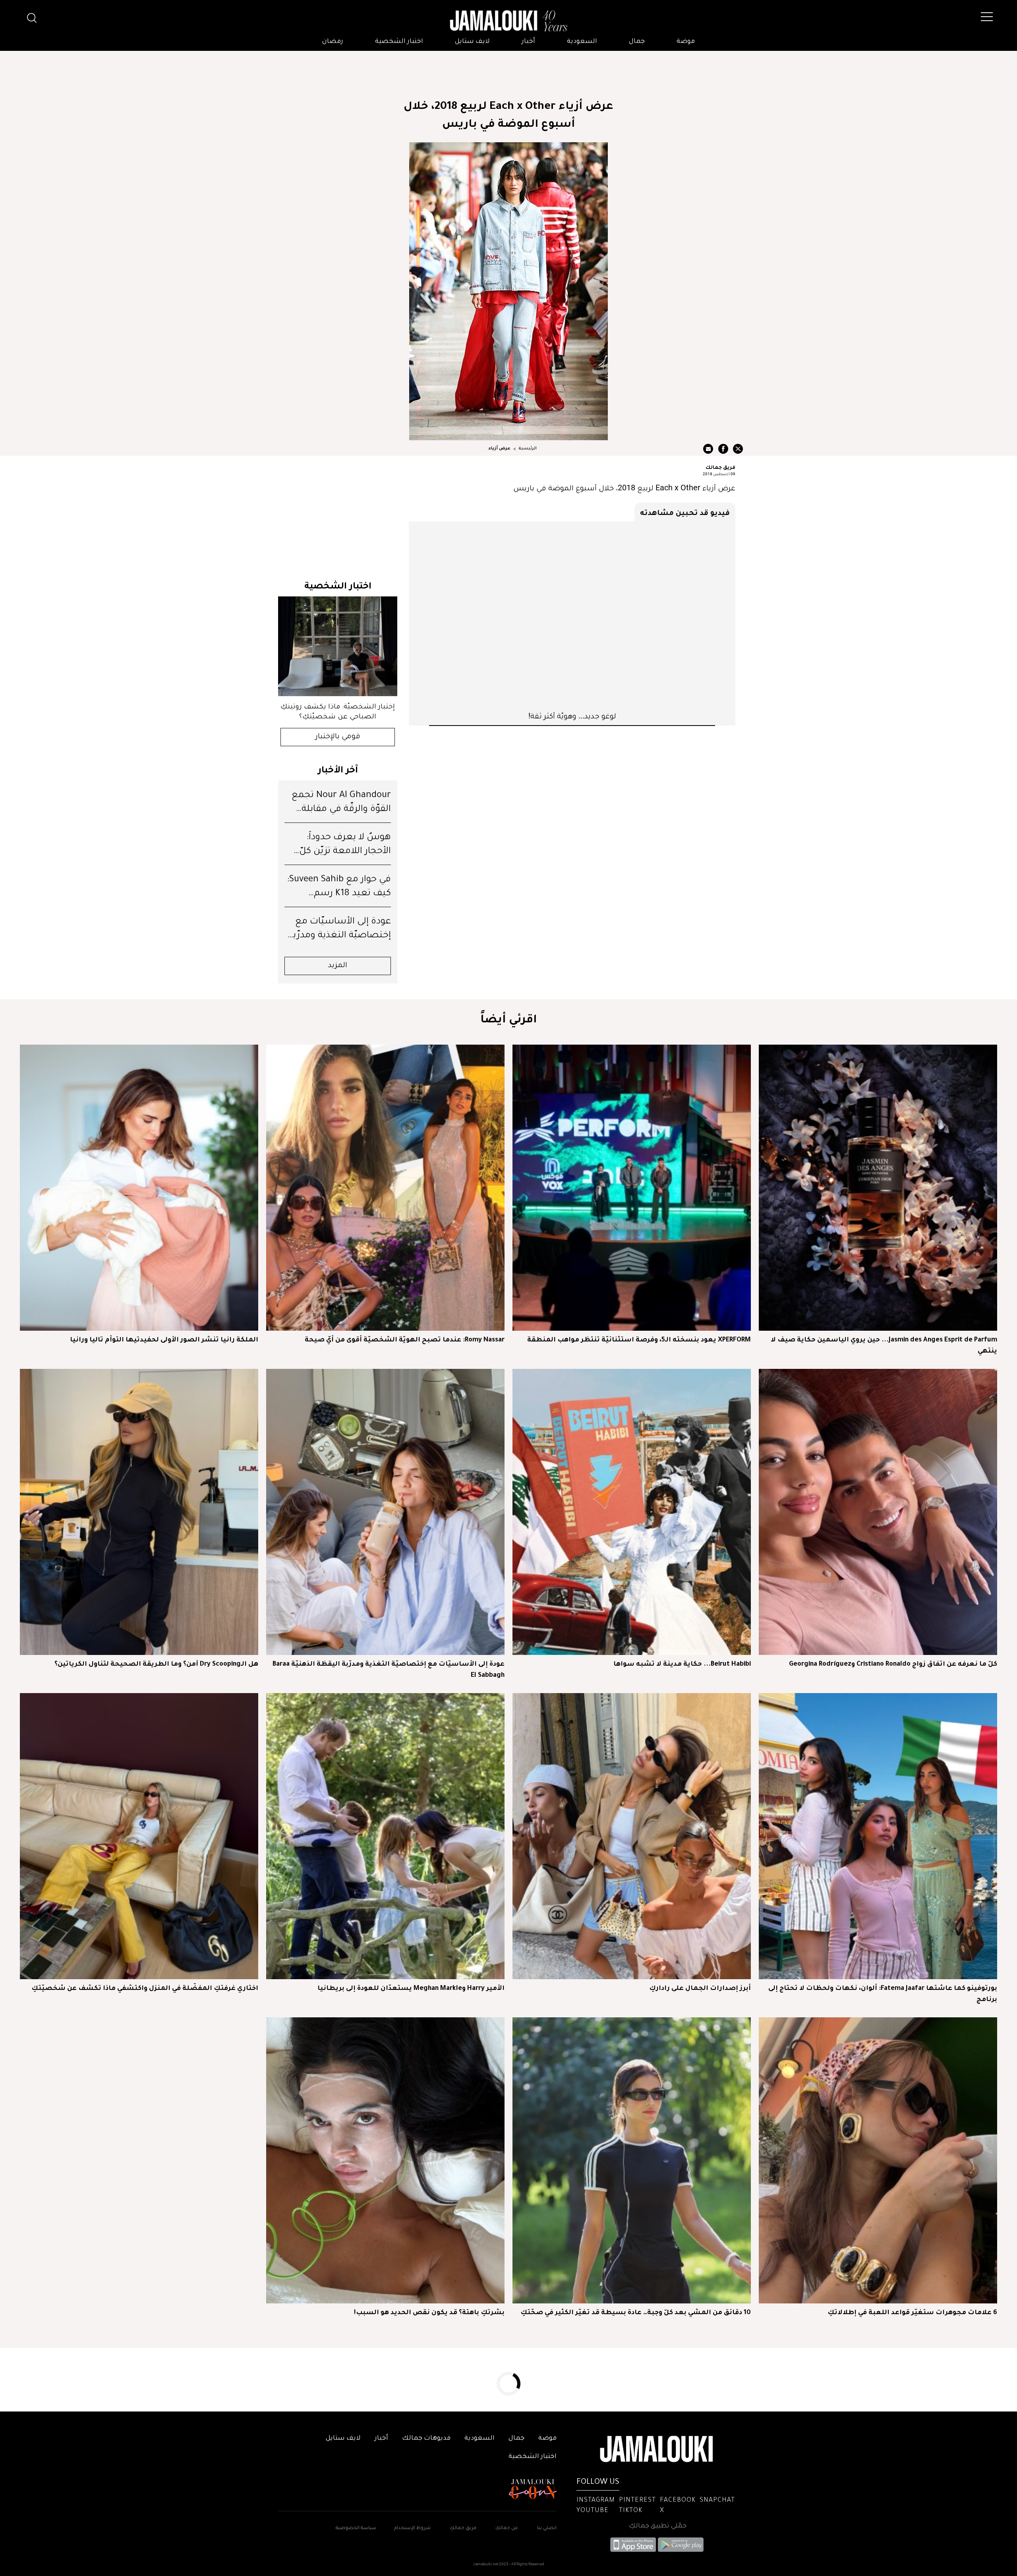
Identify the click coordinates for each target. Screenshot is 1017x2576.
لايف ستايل (472, 42)
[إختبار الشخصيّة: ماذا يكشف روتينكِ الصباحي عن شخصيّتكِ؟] (338, 646)
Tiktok (631, 2511)
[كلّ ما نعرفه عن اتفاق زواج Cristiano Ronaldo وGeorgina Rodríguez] (878, 1512)
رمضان (333, 42)
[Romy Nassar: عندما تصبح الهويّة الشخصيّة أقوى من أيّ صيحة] (385, 1188)
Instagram (596, 2501)
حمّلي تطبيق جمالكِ (658, 2526)
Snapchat (717, 2501)
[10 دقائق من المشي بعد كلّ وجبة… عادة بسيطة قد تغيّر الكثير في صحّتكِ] (632, 2160)
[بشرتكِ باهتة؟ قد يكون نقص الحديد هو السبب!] (385, 2160)
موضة (686, 42)
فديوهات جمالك (426, 2439)
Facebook (678, 2501)
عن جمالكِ (507, 2529)
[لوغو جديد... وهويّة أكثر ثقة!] (572, 616)
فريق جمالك (720, 467)
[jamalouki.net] (508, 21)
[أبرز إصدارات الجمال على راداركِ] (632, 1836)
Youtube (593, 2511)
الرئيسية (528, 449)
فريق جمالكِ (463, 2529)
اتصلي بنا (547, 2529)
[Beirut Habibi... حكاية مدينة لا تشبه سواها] (632, 1512)
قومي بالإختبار (338, 737)
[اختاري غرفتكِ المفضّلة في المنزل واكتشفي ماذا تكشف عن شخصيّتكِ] (139, 1836)
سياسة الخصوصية (356, 2529)
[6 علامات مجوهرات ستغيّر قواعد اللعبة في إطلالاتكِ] (878, 2160)
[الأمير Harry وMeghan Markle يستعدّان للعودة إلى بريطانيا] (385, 1836)
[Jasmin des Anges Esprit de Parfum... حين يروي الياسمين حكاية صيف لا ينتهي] (878, 1188)
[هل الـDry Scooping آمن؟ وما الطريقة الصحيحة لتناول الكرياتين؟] (139, 1512)
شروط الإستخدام (412, 2529)
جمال (637, 42)
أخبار (528, 42)
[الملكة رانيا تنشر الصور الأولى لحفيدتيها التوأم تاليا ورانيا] (139, 1188)
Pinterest (637, 2501)
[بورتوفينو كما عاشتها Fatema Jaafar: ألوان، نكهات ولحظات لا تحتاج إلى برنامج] (878, 1836)
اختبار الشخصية (399, 42)
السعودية (582, 42)
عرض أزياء (500, 449)
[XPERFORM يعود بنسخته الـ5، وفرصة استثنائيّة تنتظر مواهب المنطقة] (632, 1188)
